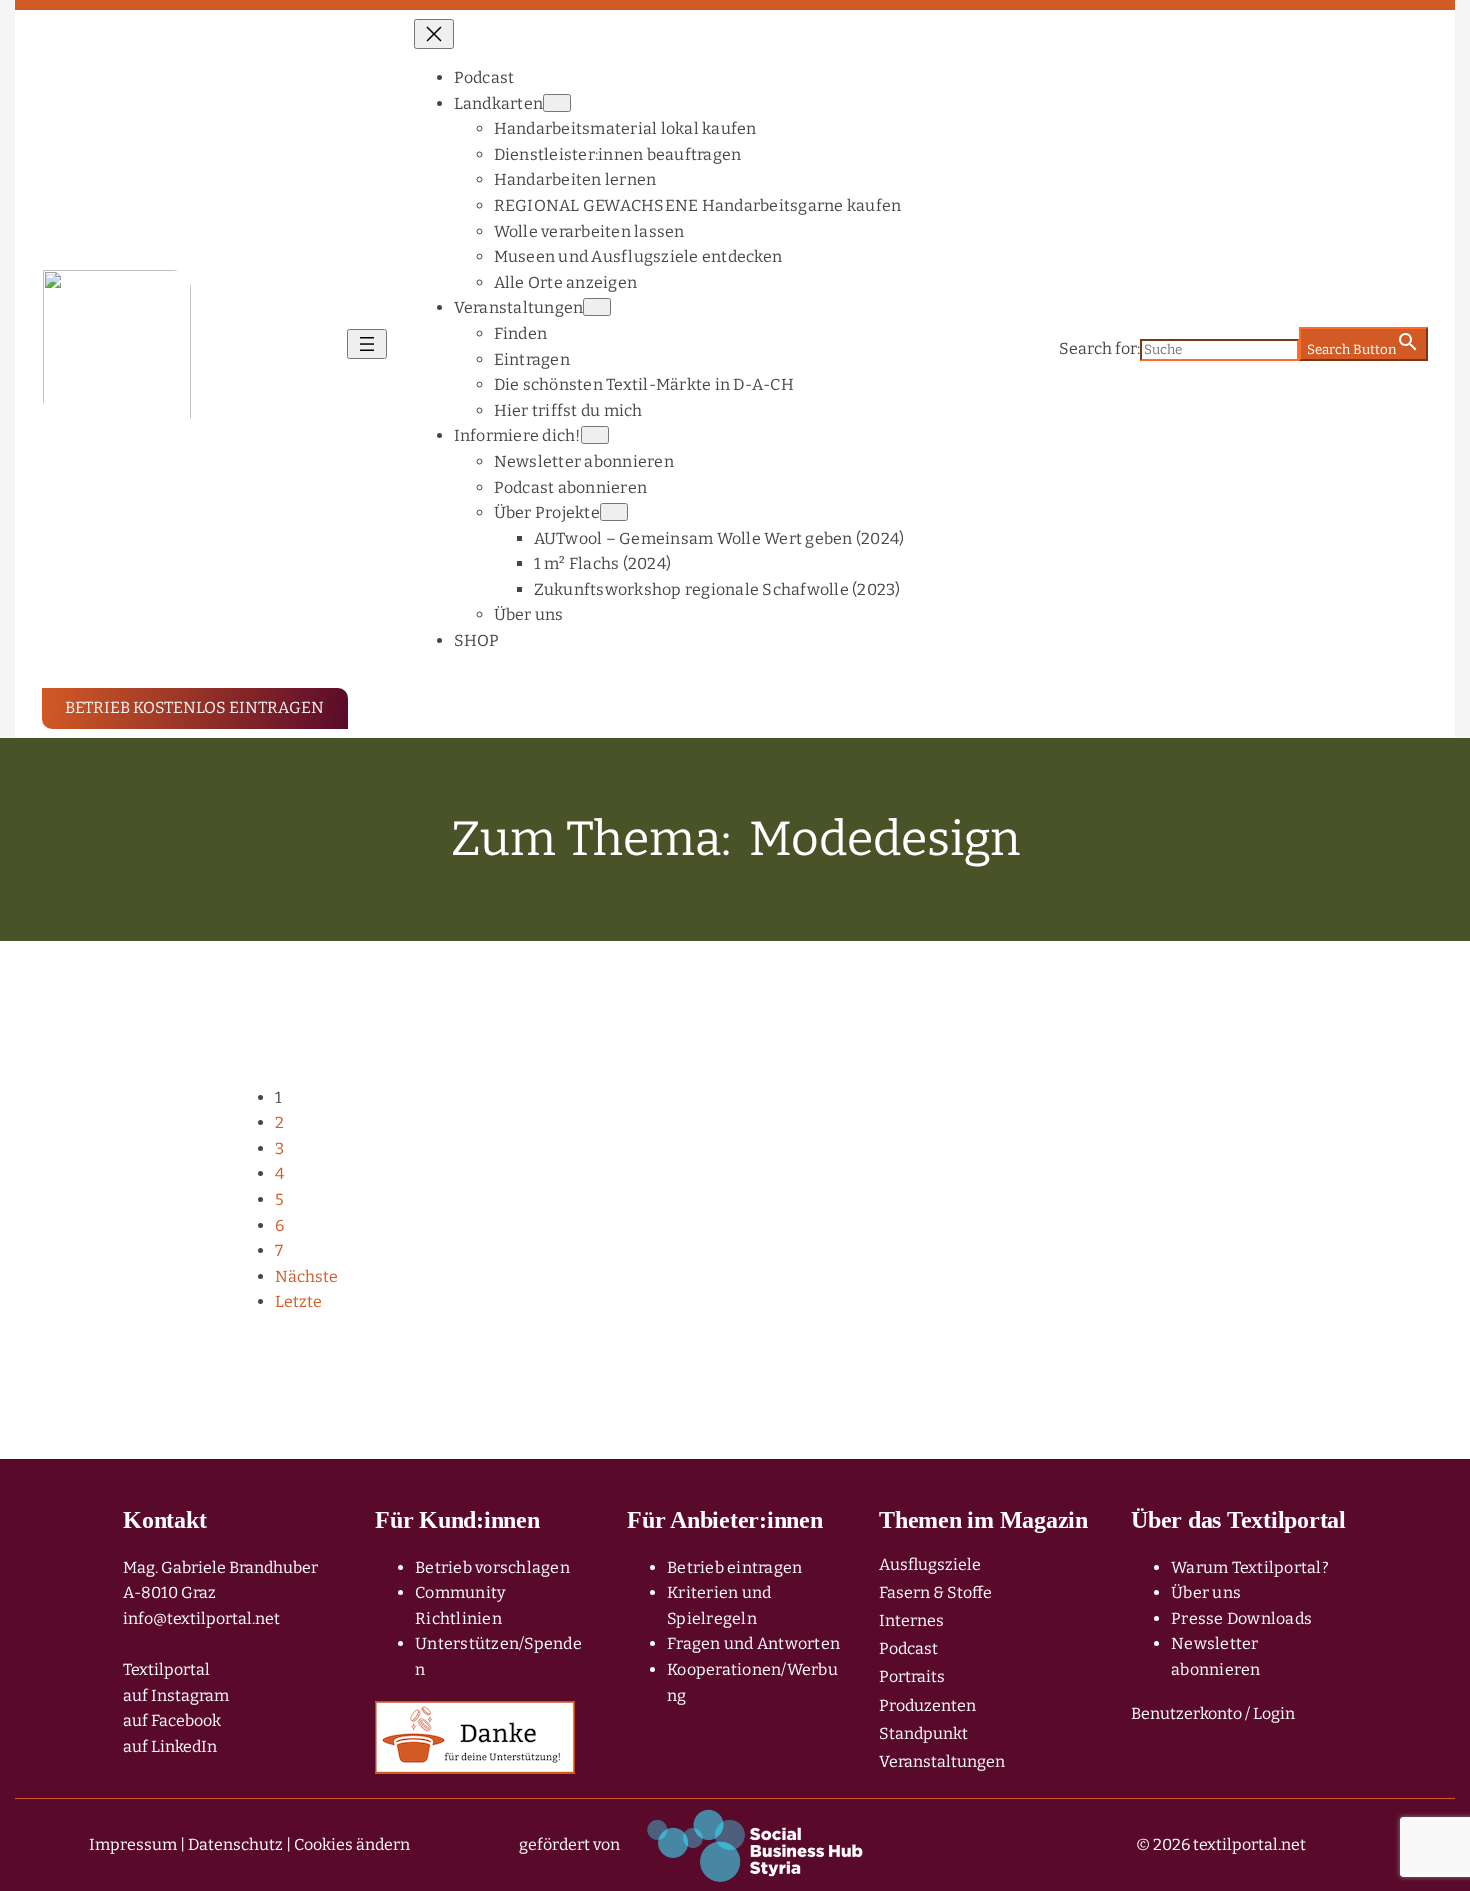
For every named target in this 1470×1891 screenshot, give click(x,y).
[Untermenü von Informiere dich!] (595, 435)
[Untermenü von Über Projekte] (614, 512)
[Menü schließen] (434, 34)
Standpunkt (923, 1733)
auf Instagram (176, 1695)
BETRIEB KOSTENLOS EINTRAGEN (194, 707)
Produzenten (927, 1705)
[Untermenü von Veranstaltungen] (597, 307)
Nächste (306, 1276)
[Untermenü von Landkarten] (557, 103)
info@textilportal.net (201, 1618)
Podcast (908, 1648)
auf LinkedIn (170, 1746)
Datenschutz (235, 1844)
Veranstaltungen (942, 1761)
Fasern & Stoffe (935, 1592)
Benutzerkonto (1186, 1713)
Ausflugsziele (930, 1564)
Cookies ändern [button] (352, 1844)
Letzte (298, 1301)
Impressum (133, 1844)
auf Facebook (172, 1720)
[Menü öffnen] (367, 344)
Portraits (912, 1676)
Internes (911, 1620)
